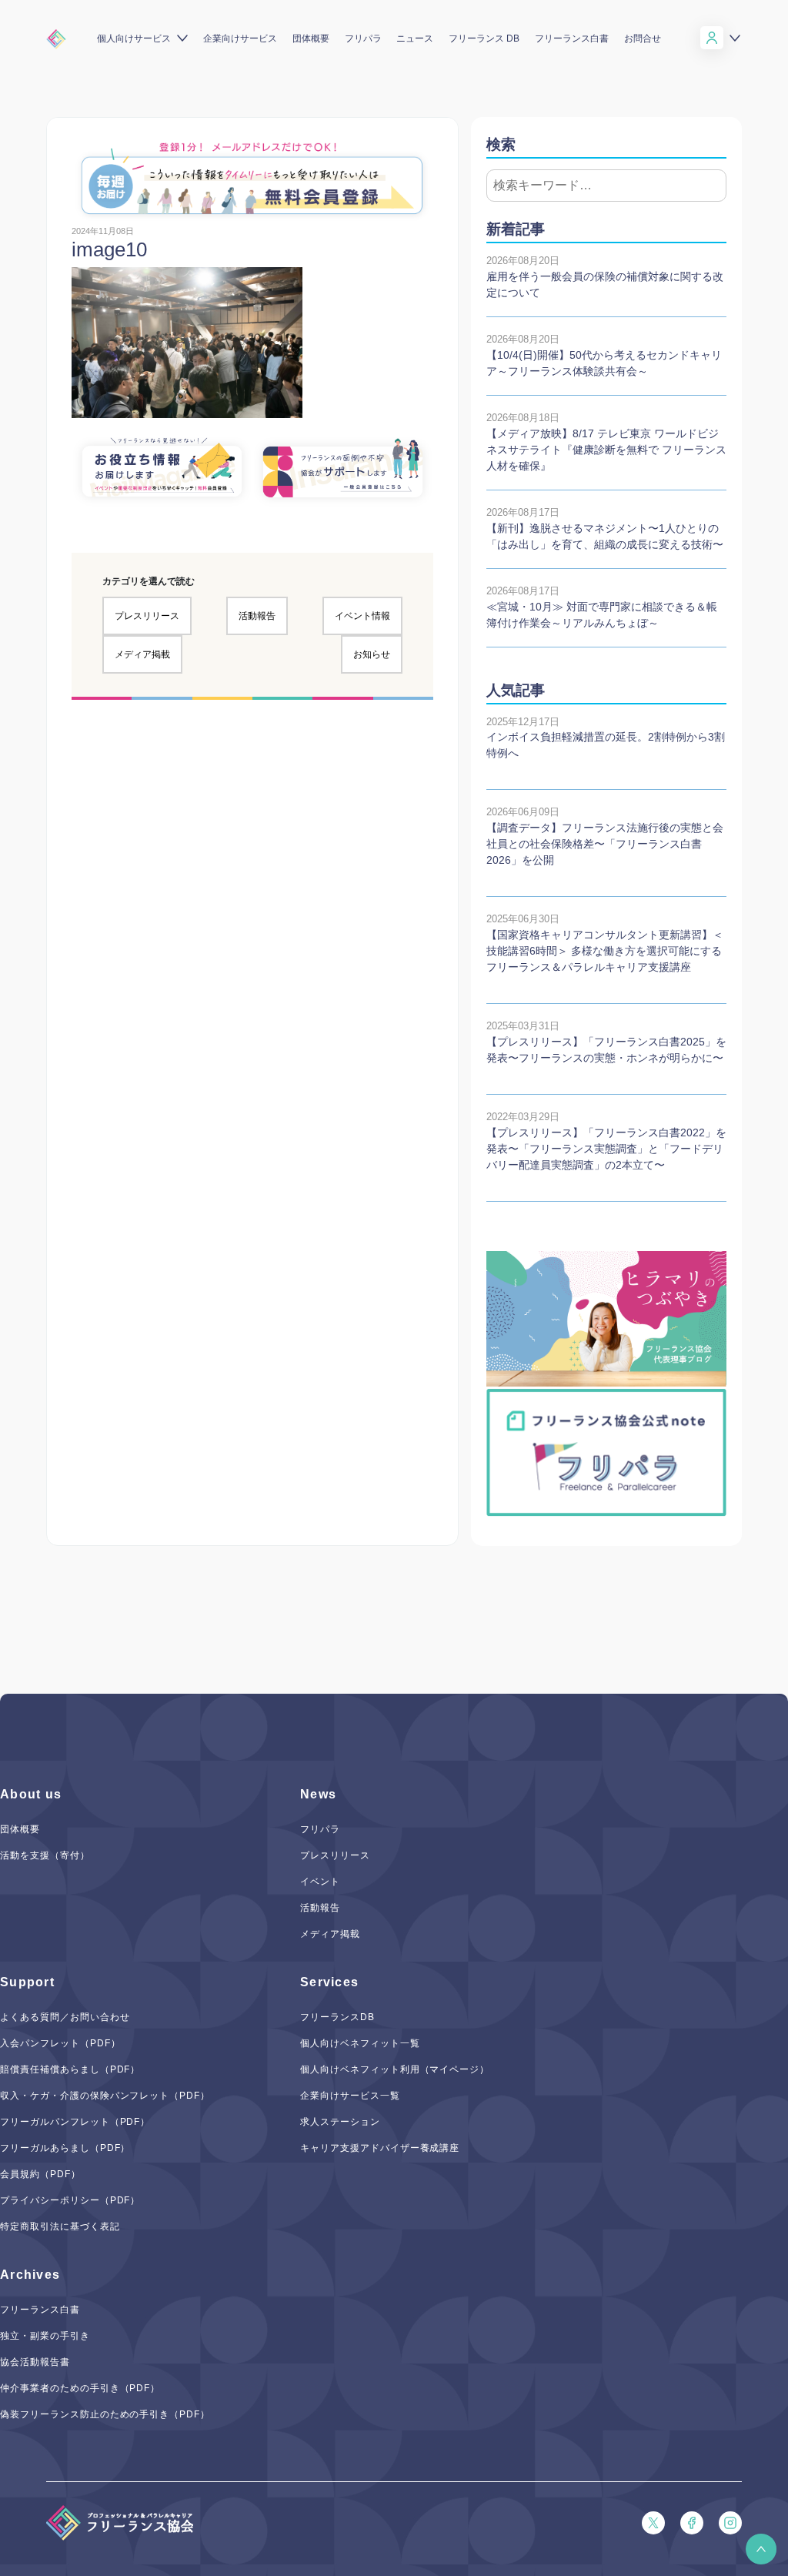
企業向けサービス (240, 38)
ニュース (415, 38)
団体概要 (311, 38)
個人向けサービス (134, 38)
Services (329, 1982)
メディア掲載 (142, 654)
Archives (30, 2275)
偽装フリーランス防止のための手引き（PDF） (105, 2414)
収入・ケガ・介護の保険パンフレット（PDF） (105, 2096)
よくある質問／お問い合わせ (65, 2017)
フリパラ (363, 38)
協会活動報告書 (35, 2362)
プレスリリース (147, 616)
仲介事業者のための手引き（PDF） (80, 2388)
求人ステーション (340, 2122)
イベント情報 (362, 616)
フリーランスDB (337, 2017)
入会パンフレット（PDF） (60, 2043)
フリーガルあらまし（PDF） (65, 2148)
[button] (761, 2549)
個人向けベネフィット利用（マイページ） (395, 2069)
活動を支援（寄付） (45, 1855)
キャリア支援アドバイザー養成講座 (380, 2148)
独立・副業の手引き (45, 2336)
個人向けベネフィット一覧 (360, 2043)
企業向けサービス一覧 (350, 2096)
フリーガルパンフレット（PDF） (75, 2122)
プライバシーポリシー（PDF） (70, 2200)
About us (31, 1794)
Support (27, 1982)
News (318, 1794)
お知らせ (372, 654)
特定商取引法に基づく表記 (60, 2226)
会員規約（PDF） (40, 2174)
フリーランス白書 (572, 38)
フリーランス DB (484, 38)
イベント (320, 1882)
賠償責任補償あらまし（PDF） (70, 2069)
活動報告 (257, 616)
